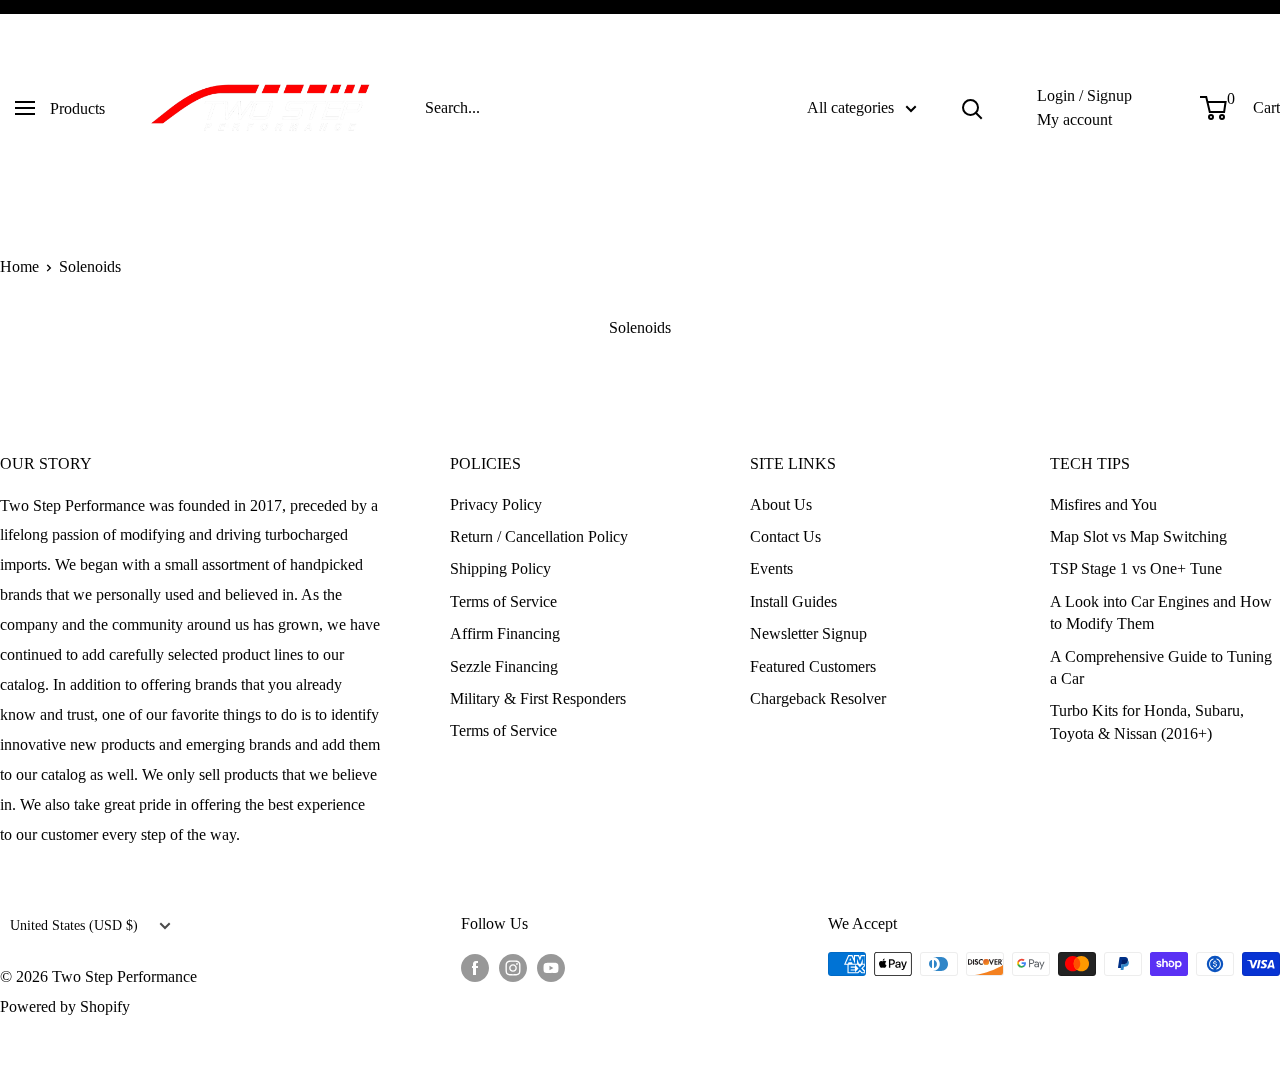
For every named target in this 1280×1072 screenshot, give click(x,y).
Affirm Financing (505, 633)
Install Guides (793, 601)
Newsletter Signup (808, 633)
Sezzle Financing (504, 666)
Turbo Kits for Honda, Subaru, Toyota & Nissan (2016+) (1147, 721)
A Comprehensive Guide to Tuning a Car (1161, 667)
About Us (781, 504)
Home (19, 266)
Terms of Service (503, 601)
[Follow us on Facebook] (475, 967)
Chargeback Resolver (818, 698)
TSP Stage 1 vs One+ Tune (1136, 568)
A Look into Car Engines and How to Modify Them (1161, 612)
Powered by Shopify (65, 1006)
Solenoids (90, 266)
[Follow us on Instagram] (513, 967)
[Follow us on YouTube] (551, 967)
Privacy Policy (496, 504)
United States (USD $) (74, 925)
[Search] (972, 108)
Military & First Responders (538, 698)
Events (771, 568)
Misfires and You (1103, 504)
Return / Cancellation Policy (539, 536)
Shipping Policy (500, 568)
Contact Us (785, 536)
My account (1074, 119)
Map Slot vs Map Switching (1138, 536)
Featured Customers (813, 666)
